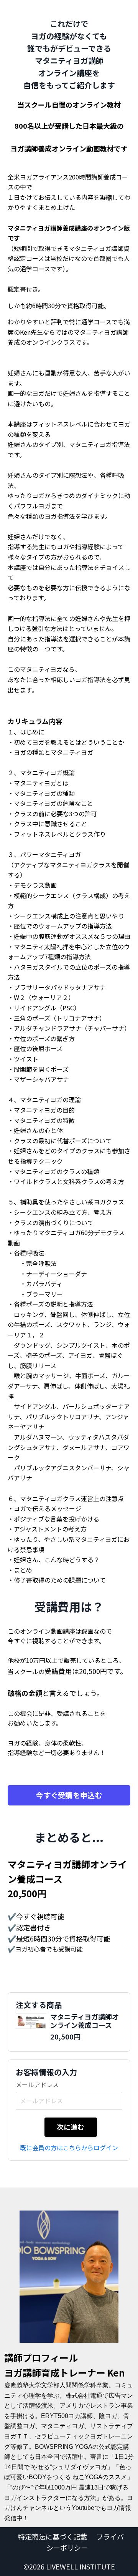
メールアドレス (37, 2084)
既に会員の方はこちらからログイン (69, 2147)
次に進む (71, 2127)
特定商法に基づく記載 (53, 2536)
